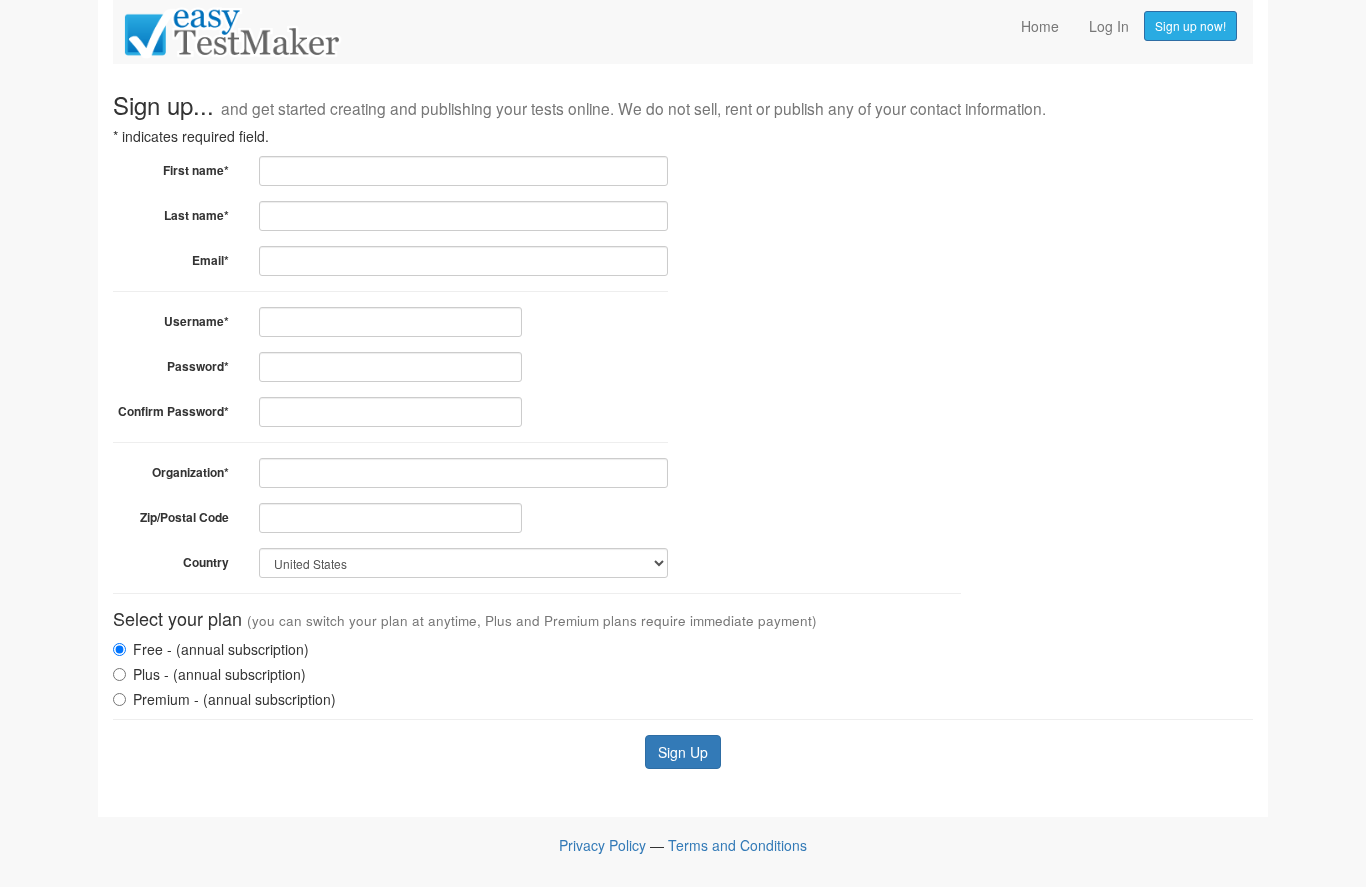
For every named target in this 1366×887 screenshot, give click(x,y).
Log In (1109, 26)
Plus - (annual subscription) (219, 674)
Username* (196, 321)
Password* (198, 366)
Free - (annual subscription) (221, 649)
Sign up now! (1190, 25)
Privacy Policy (602, 845)
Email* (210, 260)
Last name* (196, 215)
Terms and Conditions (737, 845)
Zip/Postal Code (184, 517)
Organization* (190, 472)
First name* (196, 170)
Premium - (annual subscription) (234, 699)
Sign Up (683, 752)
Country (206, 562)
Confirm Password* (173, 411)
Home (1040, 26)
